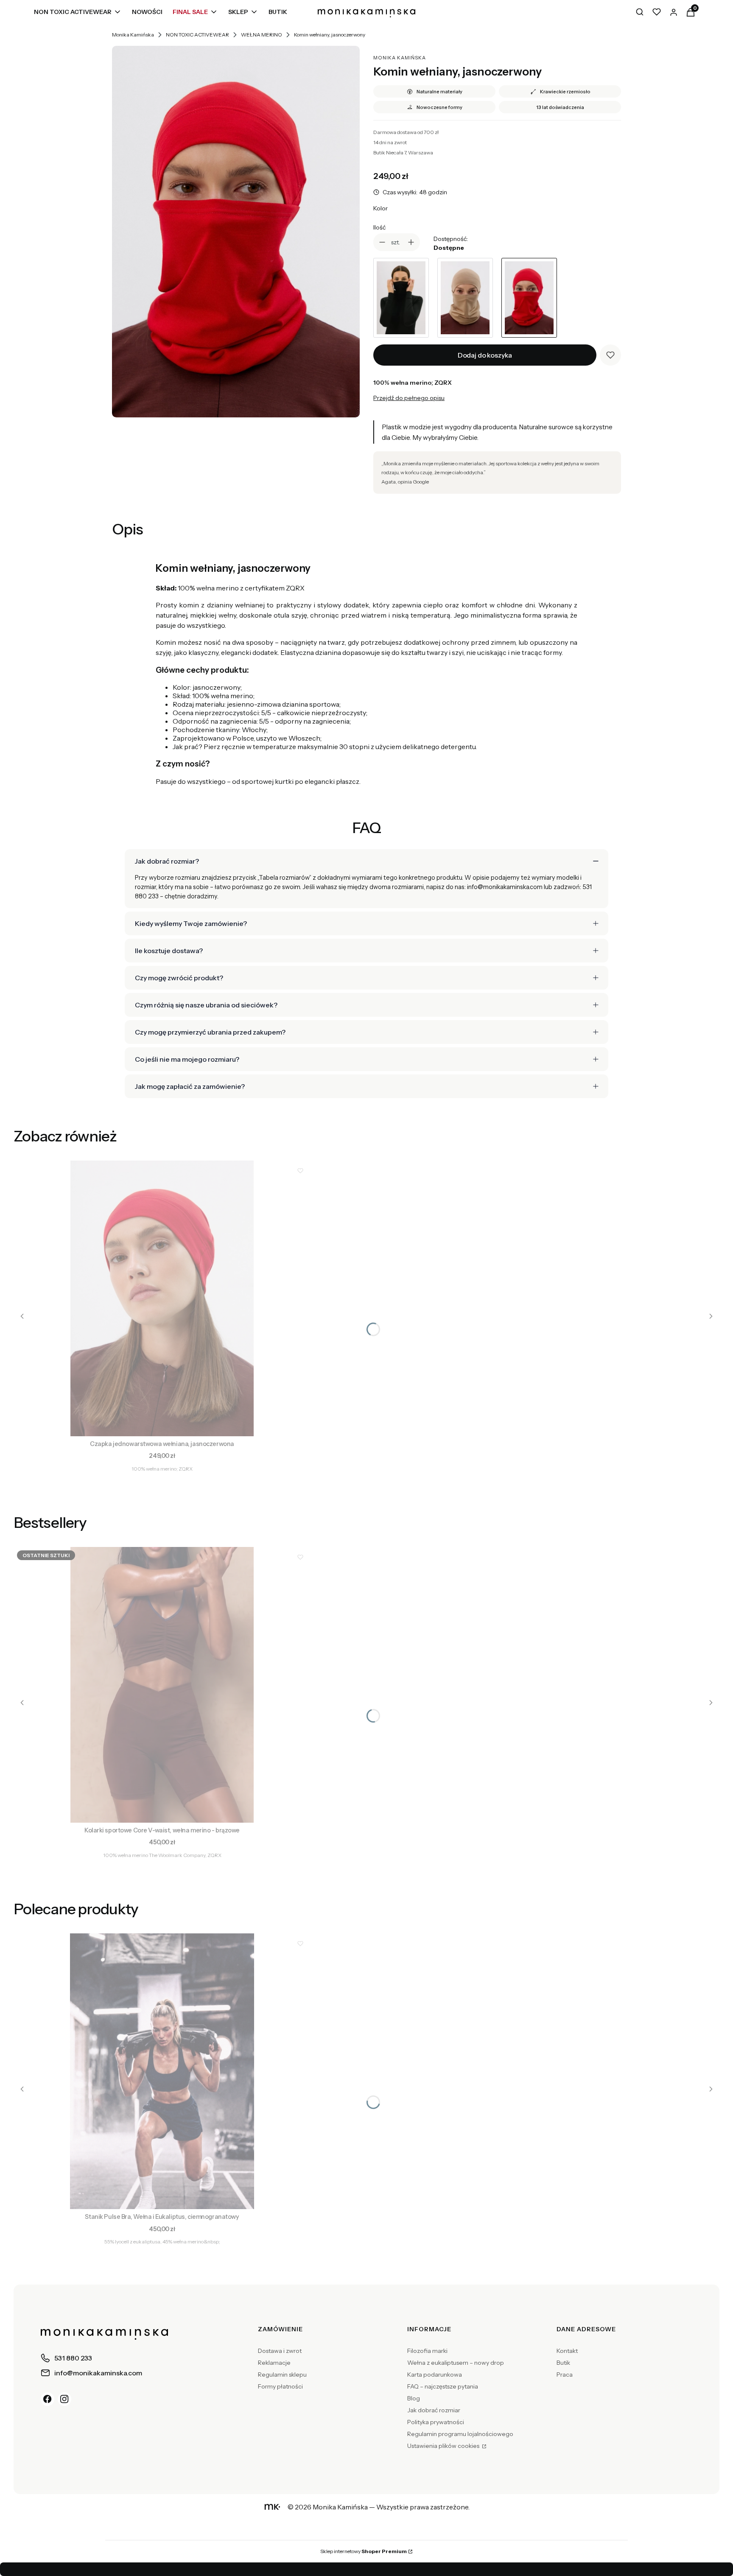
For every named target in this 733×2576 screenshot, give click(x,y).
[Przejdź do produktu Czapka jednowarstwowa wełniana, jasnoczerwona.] (162, 1298)
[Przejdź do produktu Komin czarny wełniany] (401, 298)
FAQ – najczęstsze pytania (443, 2386)
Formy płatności (280, 2386)
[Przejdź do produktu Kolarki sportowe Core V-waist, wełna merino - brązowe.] (162, 1685)
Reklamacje (274, 2363)
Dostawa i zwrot (280, 2351)
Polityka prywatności (436, 2422)
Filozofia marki (427, 2351)
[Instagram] (64, 2399)
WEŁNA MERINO (262, 35)
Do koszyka (162, 1424)
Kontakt (567, 2351)
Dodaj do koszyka (485, 355)
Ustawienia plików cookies (444, 2446)
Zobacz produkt (162, 1811)
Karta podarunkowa (435, 2375)
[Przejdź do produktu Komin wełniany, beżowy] (465, 298)
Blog (414, 2398)
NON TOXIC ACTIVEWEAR (197, 35)
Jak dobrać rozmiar (434, 2410)
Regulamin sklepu (282, 2375)
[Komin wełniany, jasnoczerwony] (236, 232)
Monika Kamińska (133, 35)
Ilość (379, 227)
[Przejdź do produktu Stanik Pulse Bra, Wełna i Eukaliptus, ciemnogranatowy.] (162, 2071)
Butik (563, 2363)
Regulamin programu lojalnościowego (460, 2434)
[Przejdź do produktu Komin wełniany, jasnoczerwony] (529, 298)
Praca (565, 2375)
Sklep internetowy (364, 2551)
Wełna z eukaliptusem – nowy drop (456, 2363)
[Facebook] (48, 2399)
